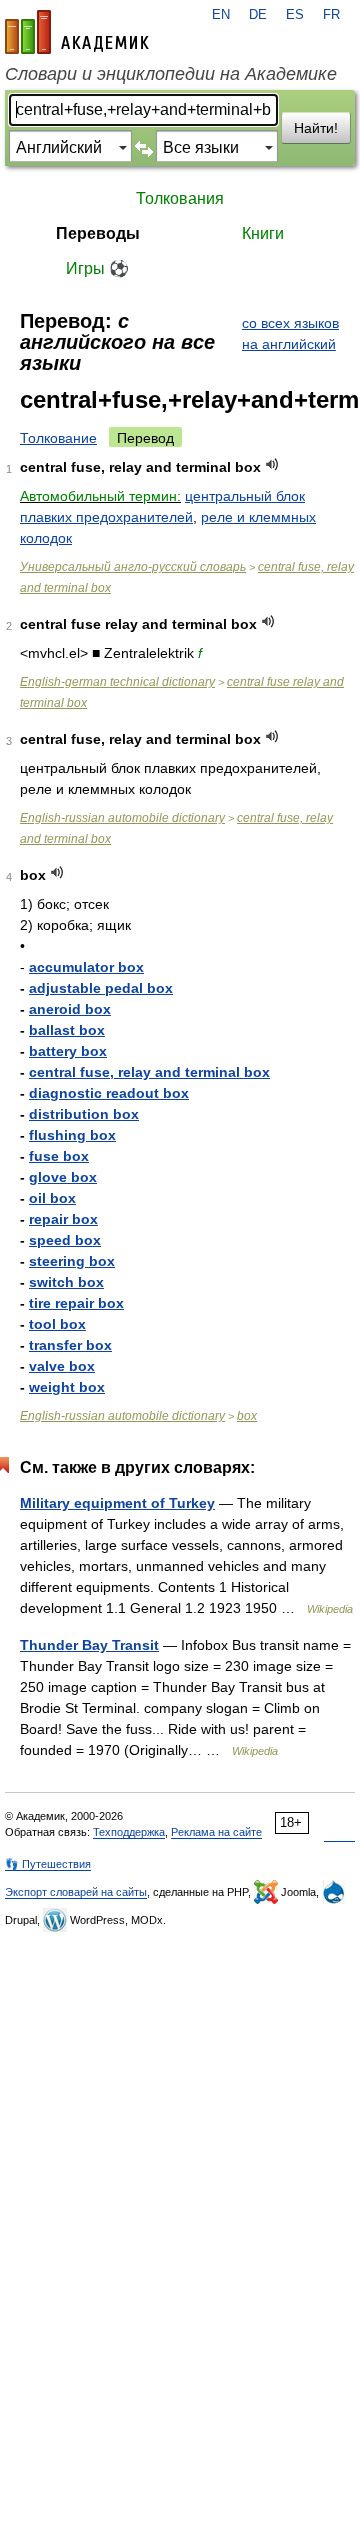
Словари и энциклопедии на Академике (171, 74)
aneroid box (70, 1009)
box (247, 1416)
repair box (63, 1219)
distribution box (84, 1114)
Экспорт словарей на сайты (76, 1892)
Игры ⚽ (97, 268)
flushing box (72, 1135)
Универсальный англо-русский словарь (133, 567)
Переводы (98, 233)
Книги (263, 233)
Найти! (316, 128)
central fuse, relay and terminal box (149, 1072)
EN (221, 15)
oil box (52, 1198)
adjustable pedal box (101, 988)
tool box (57, 1324)
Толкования (180, 198)
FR (331, 15)
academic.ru (77, 32)
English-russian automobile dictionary (122, 818)
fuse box (59, 1156)
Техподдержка (129, 1832)
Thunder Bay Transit (89, 1645)
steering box (72, 1261)
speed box (65, 1240)
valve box (62, 1366)
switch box (66, 1282)
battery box (68, 1051)
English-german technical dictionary (117, 682)
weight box (67, 1387)
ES (295, 15)
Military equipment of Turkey (117, 1503)
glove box (63, 1177)
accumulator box (86, 967)
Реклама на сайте (216, 1832)
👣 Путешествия (48, 1864)
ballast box (67, 1030)
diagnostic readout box (109, 1093)
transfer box (70, 1345)
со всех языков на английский (290, 333)
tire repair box (76, 1303)
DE (258, 15)
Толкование (58, 438)
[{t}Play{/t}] (272, 464)
